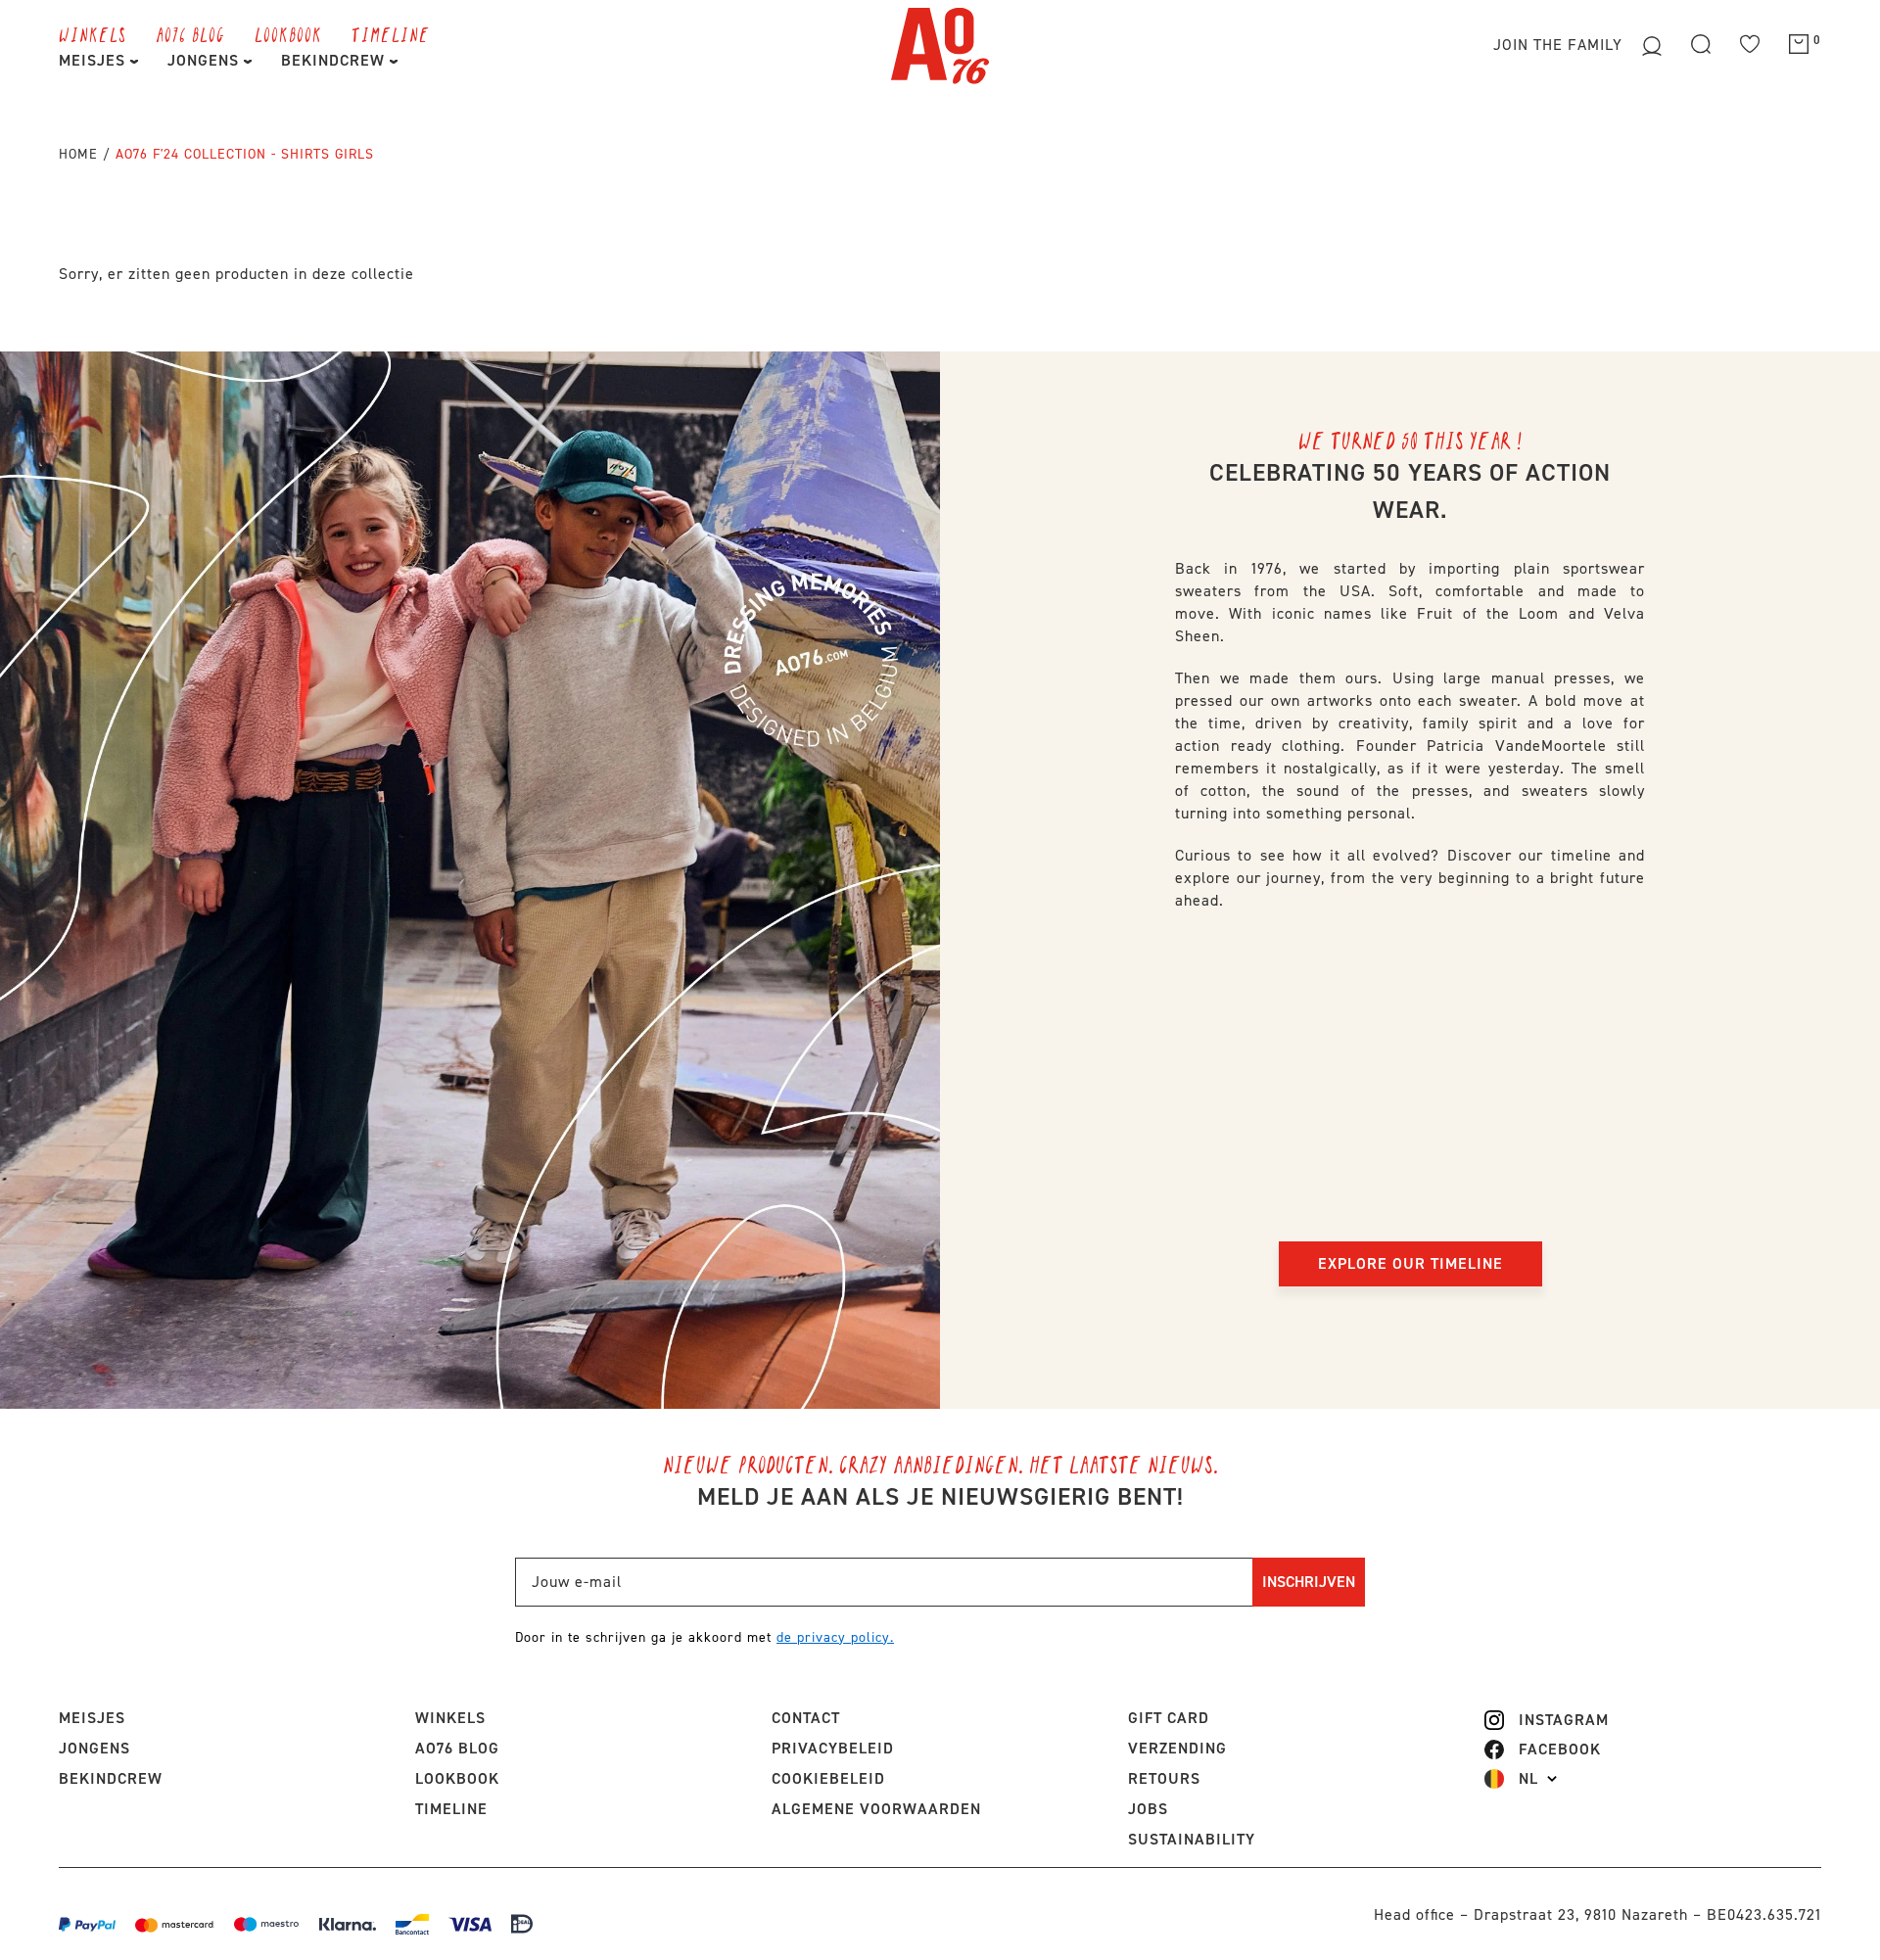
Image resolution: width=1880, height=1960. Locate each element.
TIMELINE (391, 34)
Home (78, 154)
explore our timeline (1410, 1263)
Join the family (1560, 45)
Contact (806, 1718)
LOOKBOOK (288, 34)
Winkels (93, 34)
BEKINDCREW (335, 60)
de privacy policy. (835, 1637)
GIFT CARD (1169, 1718)
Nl (1528, 1779)
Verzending (1177, 1748)
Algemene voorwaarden (876, 1809)
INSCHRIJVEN (1309, 1582)
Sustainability (1192, 1839)
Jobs (1148, 1809)
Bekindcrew (111, 1778)
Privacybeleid (833, 1748)
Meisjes (94, 60)
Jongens (206, 60)
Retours (1164, 1778)
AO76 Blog (190, 34)
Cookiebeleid (828, 1778)
